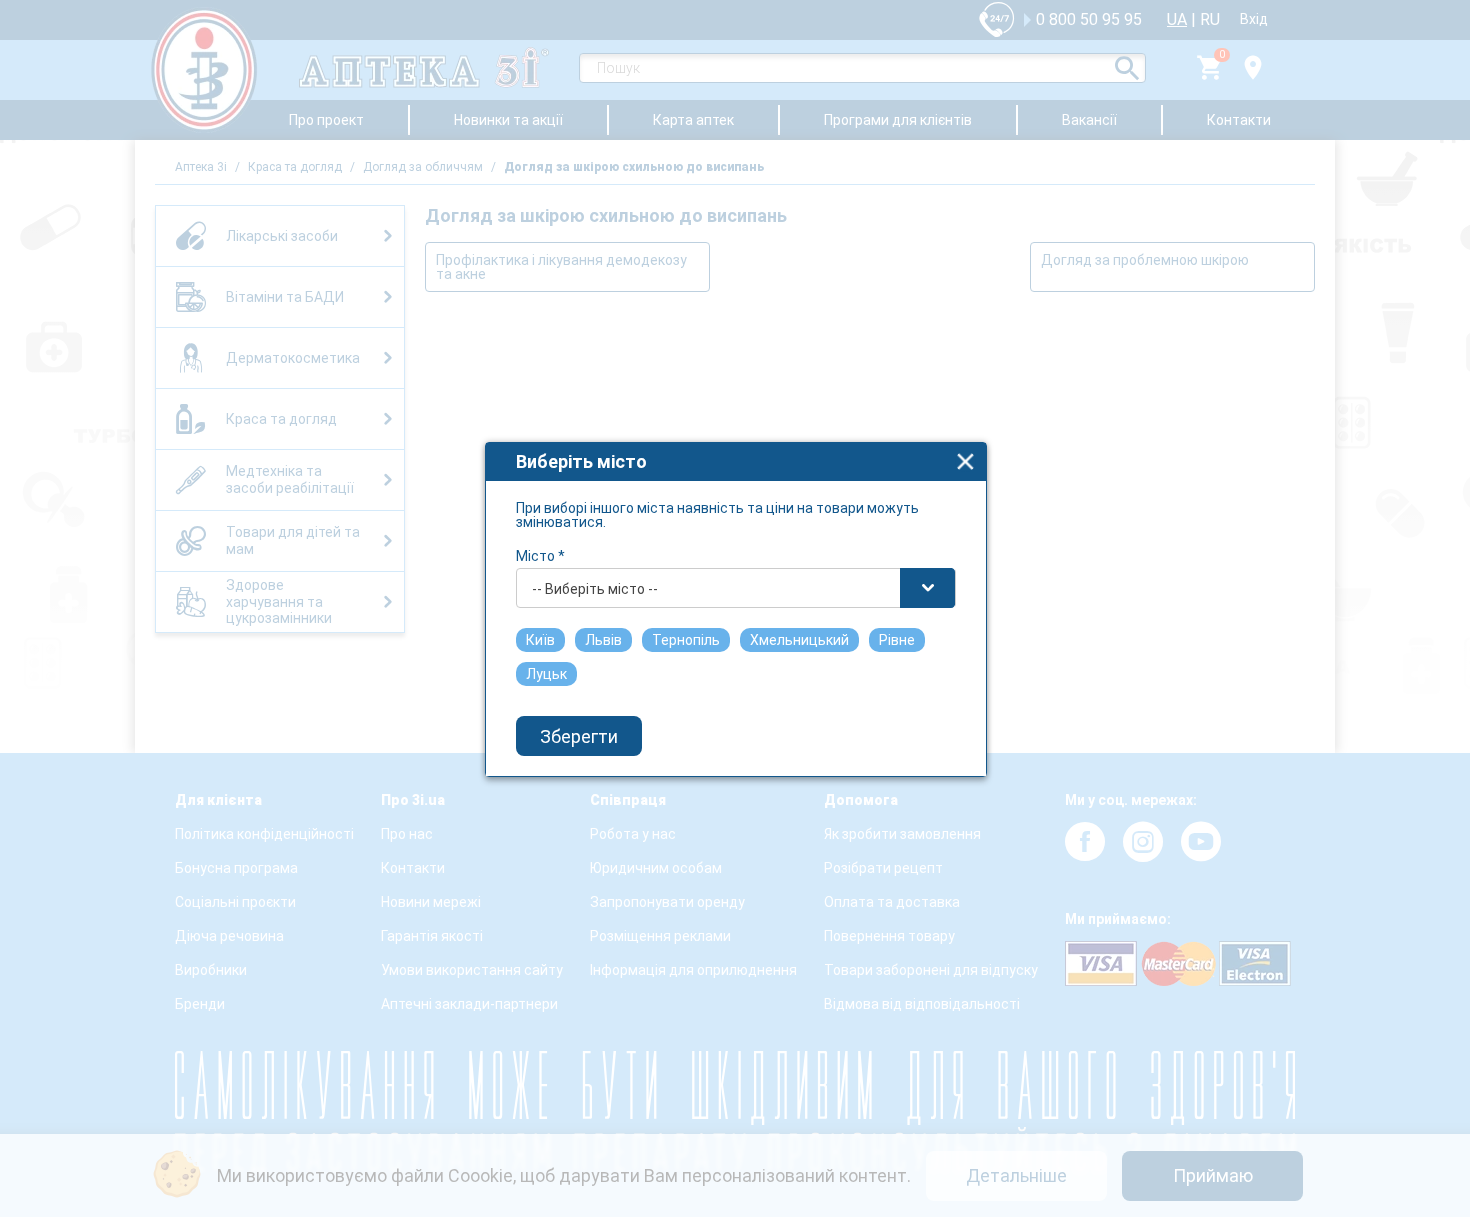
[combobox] (736, 588)
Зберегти (579, 736)
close (965, 461)
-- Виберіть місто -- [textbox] (595, 589)
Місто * (540, 556)
